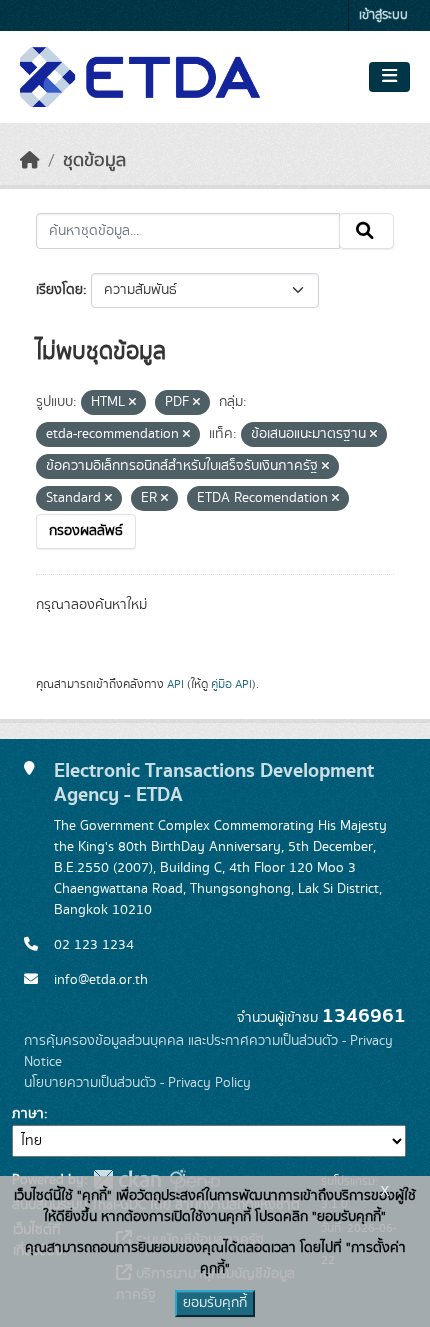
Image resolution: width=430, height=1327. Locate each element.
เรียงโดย (59, 290)
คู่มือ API (231, 684)
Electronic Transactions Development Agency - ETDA (214, 783)
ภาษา (28, 1114)
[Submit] (366, 231)
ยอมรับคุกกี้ (215, 1303)
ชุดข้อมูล (94, 161)
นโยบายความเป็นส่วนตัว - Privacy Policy (137, 1083)
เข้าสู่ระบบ (383, 15)
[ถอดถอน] (132, 403)
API (175, 684)
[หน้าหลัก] (30, 161)
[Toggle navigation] (389, 77)
